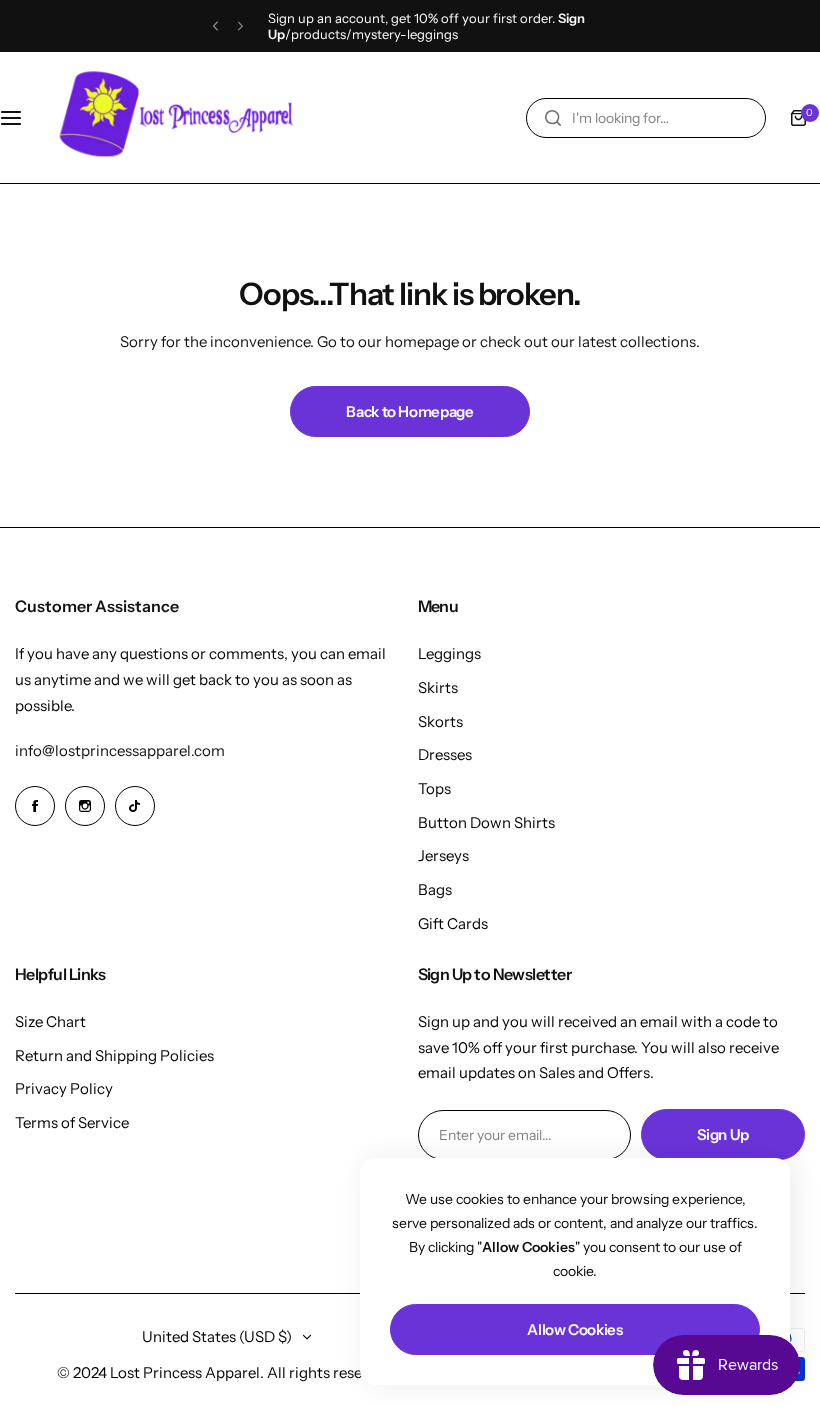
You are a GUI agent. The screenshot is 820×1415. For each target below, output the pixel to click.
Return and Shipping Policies (114, 1055)
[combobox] (646, 118)
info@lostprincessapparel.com (120, 750)
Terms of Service (72, 1122)
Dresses (445, 754)
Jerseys (443, 855)
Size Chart (50, 1021)
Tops (434, 788)
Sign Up (723, 1134)
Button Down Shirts (486, 822)
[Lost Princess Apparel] (179, 117)
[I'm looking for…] (553, 118)
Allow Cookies (574, 1329)
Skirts (438, 687)
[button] (215, 26)
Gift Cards (453, 923)
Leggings (449, 653)
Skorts (440, 721)
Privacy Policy (64, 1088)
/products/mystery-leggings (371, 34)
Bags (435, 889)
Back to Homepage (409, 411)
